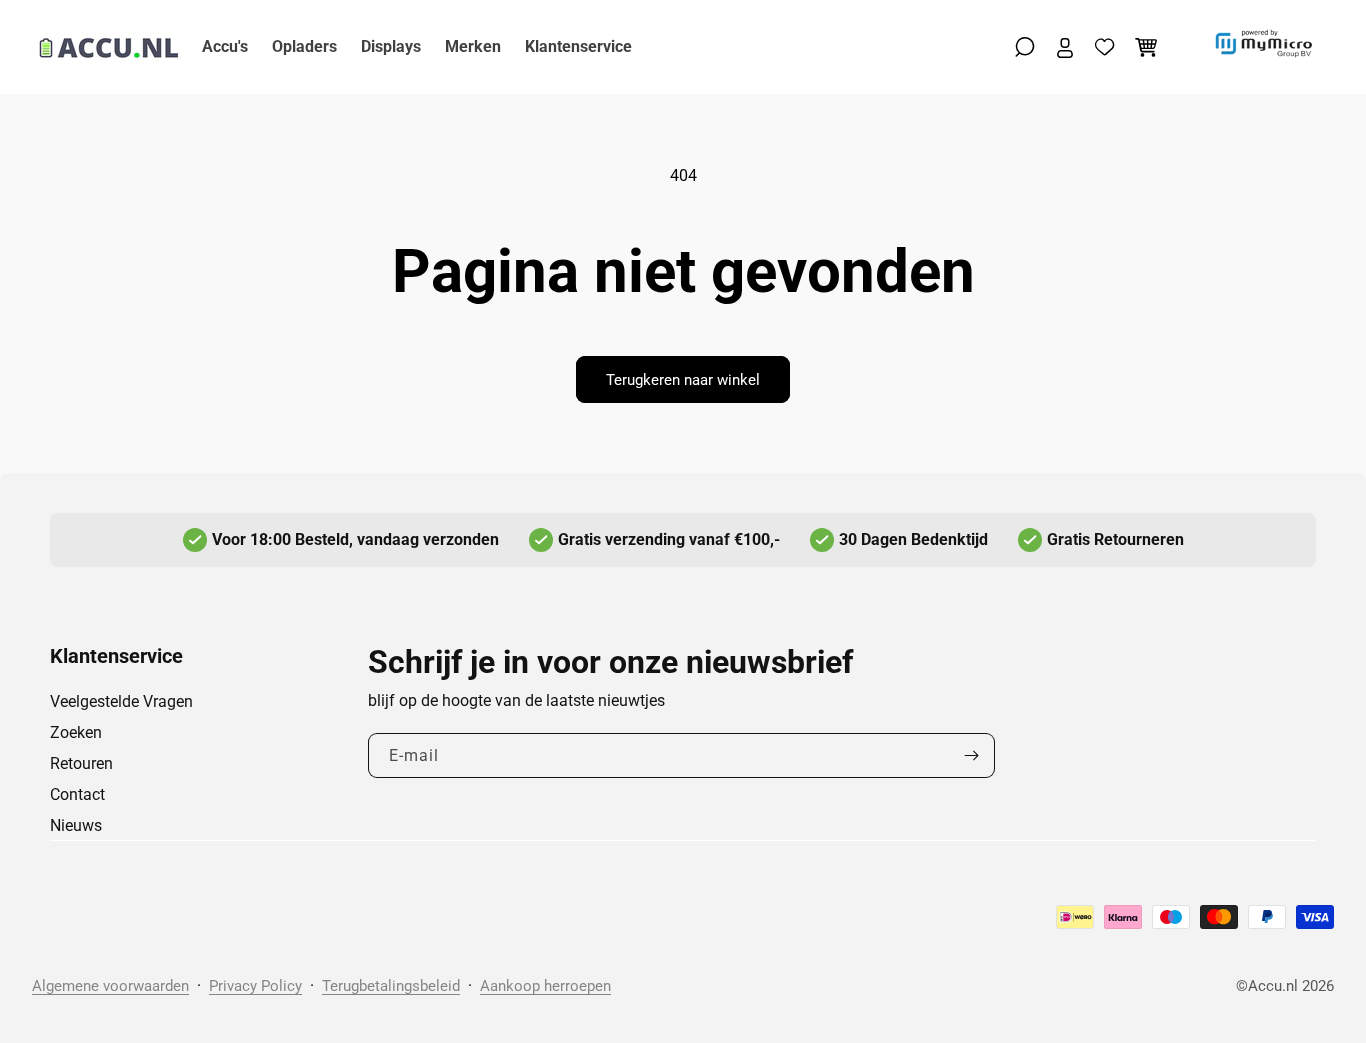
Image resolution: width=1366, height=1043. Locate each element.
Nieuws (76, 825)
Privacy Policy (255, 986)
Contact (77, 794)
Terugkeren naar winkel (683, 380)
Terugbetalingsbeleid (391, 986)
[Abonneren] (972, 755)
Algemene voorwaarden (110, 986)
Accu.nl (1273, 986)
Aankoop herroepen (545, 986)
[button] (1025, 47)
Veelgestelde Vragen (121, 701)
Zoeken (76, 732)
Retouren (81, 763)
